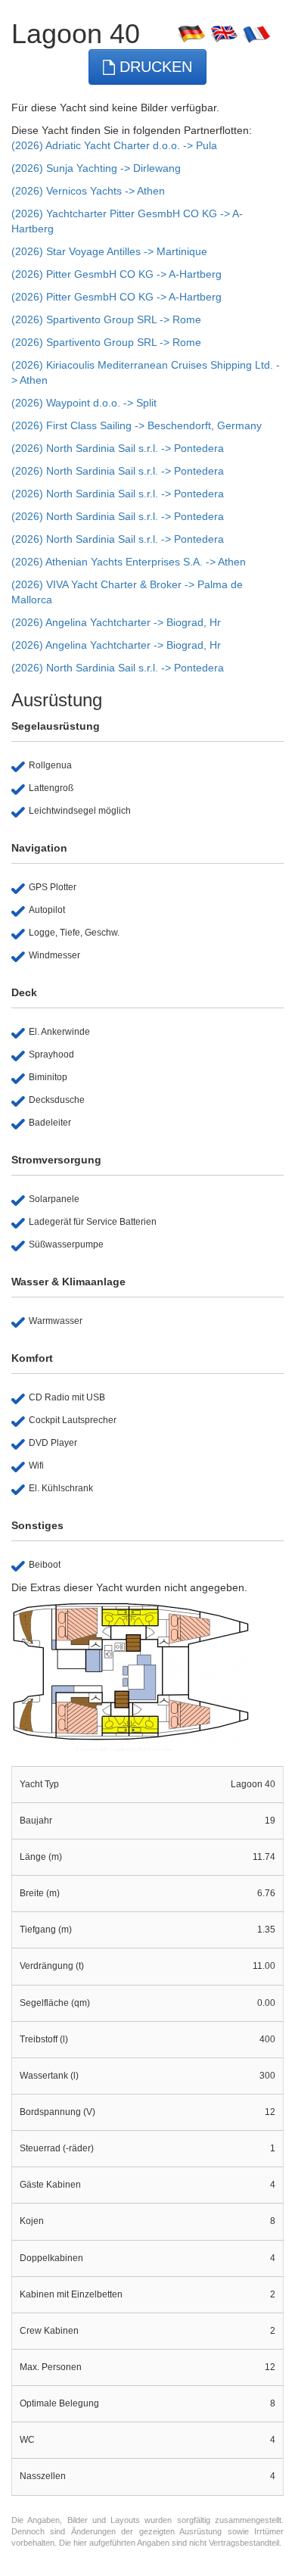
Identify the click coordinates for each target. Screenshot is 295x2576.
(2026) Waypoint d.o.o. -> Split (84, 403)
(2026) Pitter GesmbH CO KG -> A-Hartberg (116, 274)
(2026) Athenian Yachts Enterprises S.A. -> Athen (129, 562)
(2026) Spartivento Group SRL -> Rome (106, 319)
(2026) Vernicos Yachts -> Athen (88, 191)
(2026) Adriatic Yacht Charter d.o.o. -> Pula (114, 145)
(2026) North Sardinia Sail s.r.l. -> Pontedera (118, 448)
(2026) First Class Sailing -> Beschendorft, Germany (137, 425)
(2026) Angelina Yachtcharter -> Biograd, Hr (116, 622)
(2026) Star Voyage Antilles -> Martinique (109, 251)
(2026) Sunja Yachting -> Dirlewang (96, 168)
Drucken (154, 67)
